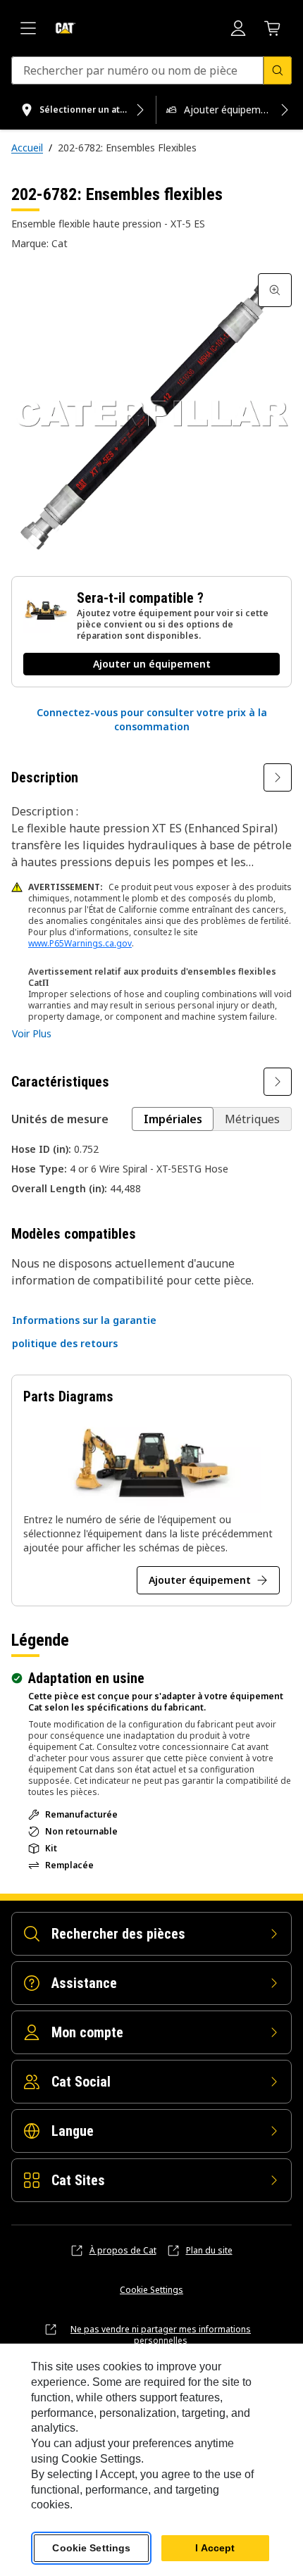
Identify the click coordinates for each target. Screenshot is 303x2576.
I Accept (215, 2548)
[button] (151, 720)
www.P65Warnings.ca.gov (80, 943)
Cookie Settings (151, 2290)
